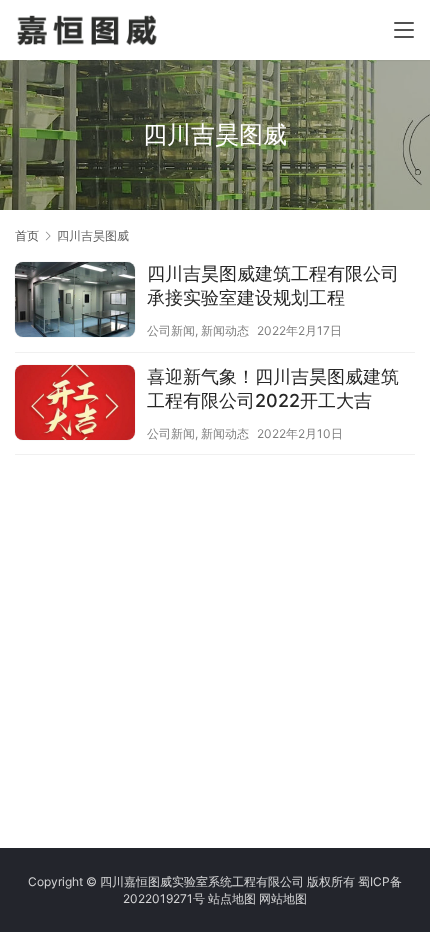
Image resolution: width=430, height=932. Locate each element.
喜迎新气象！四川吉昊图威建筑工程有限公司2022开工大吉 (273, 388)
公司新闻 (171, 330)
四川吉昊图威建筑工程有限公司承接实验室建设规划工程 (273, 285)
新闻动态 (225, 330)
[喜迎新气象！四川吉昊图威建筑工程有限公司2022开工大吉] (75, 405)
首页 (27, 235)
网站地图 (283, 898)
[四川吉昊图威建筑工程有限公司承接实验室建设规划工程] (75, 302)
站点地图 (232, 898)
